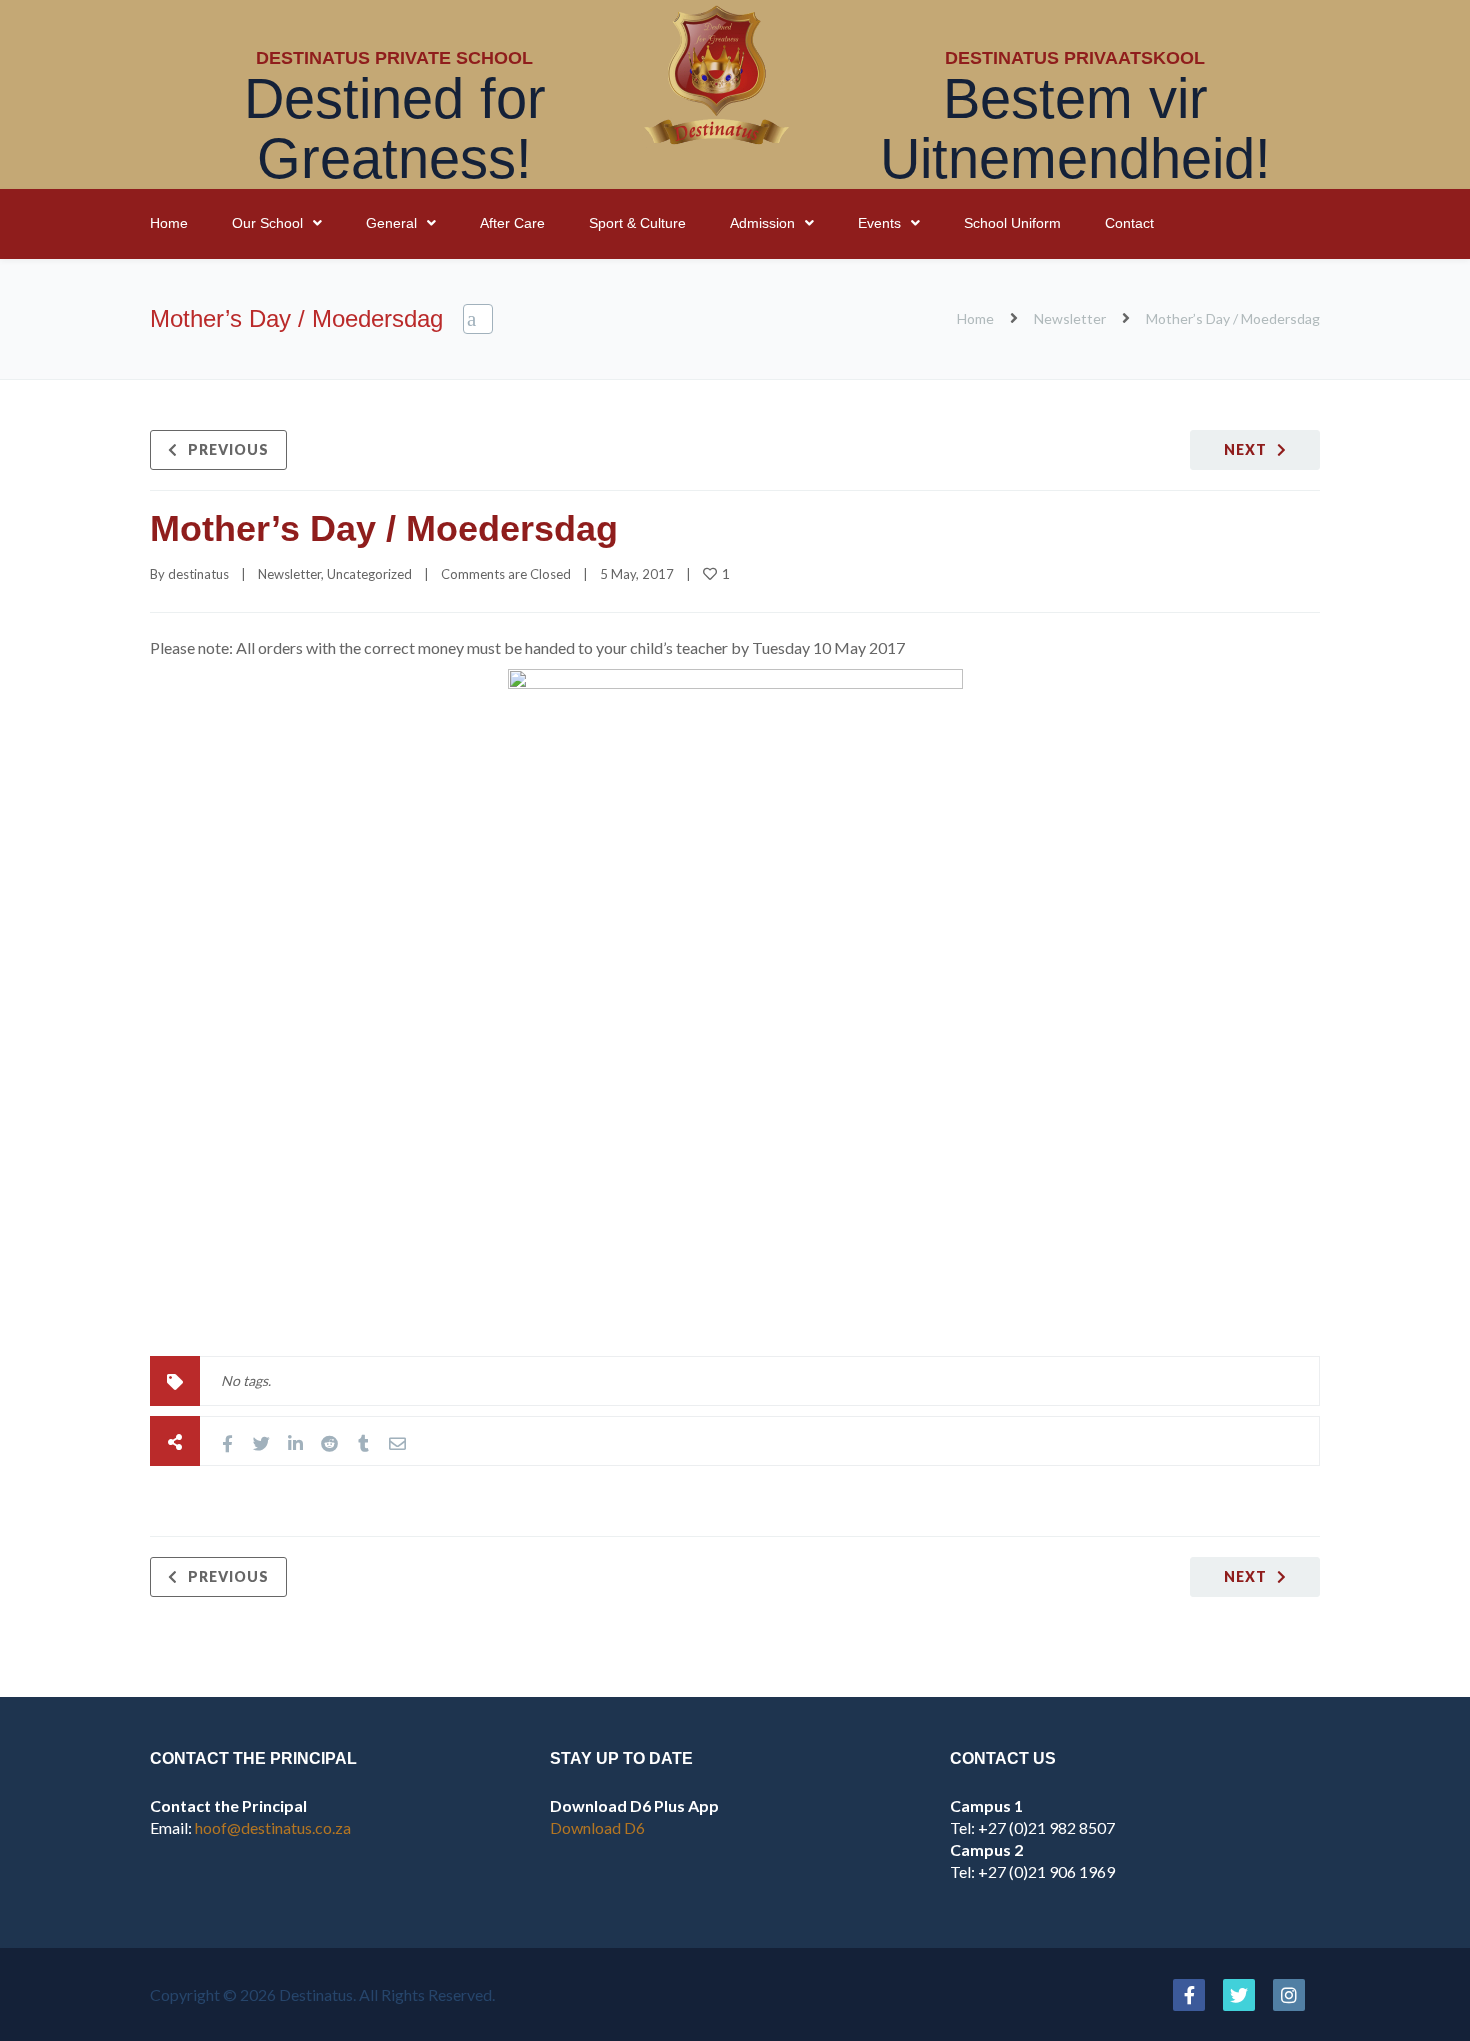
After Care (512, 223)
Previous (228, 449)
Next (1245, 449)
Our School (267, 223)
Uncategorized (369, 574)
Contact (1129, 223)
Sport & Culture (637, 223)
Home (169, 223)
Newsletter (1070, 318)
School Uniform (1012, 223)
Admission (762, 223)
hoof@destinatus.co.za (273, 1827)
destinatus (198, 574)
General (391, 223)
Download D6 (597, 1827)
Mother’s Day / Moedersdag (384, 528)
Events (879, 223)
